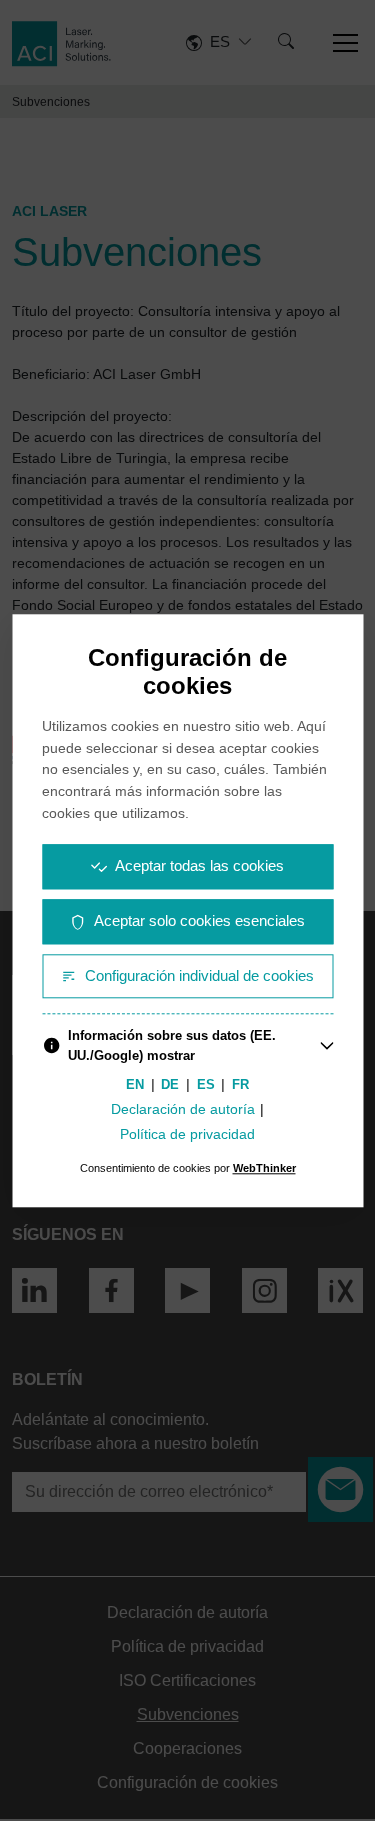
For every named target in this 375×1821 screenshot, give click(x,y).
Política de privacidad (187, 1134)
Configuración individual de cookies (199, 975)
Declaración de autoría (183, 1109)
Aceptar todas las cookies (199, 865)
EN (135, 1085)
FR (240, 1085)
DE (170, 1085)
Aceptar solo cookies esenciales (199, 920)
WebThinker (264, 1168)
